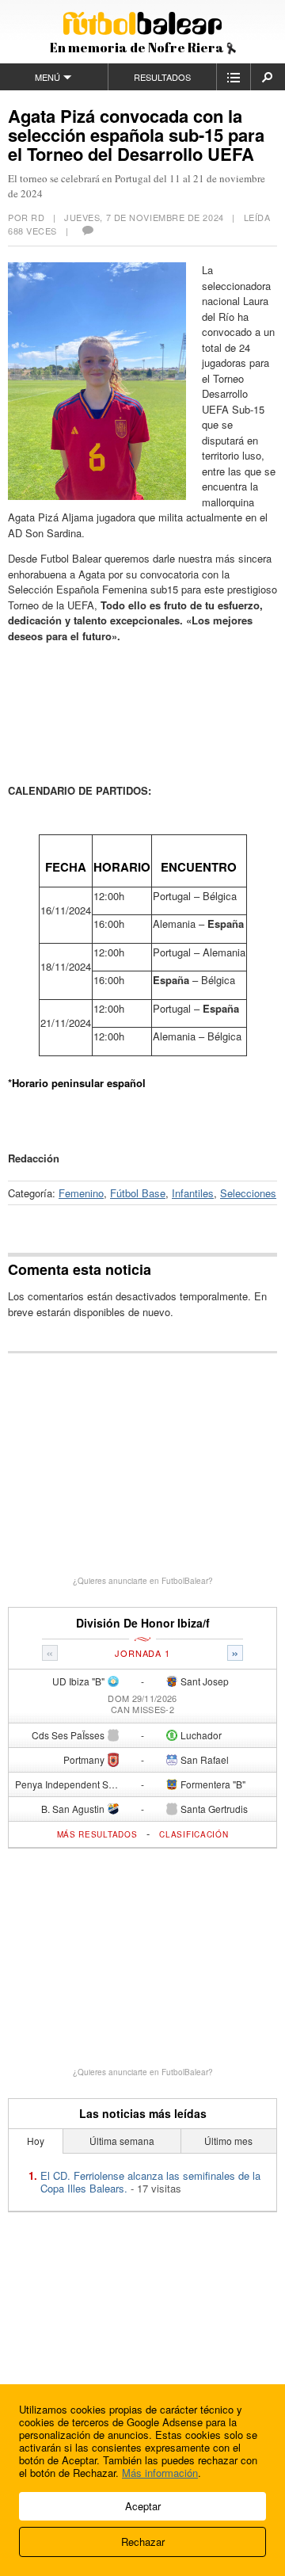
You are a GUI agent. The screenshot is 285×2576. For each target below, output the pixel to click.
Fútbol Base (138, 1193)
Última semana (122, 2141)
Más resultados (97, 1834)
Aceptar (143, 2506)
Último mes (228, 2141)
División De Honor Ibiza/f (143, 1623)
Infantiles (193, 1193)
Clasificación (194, 1834)
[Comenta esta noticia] (87, 231)
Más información (160, 2473)
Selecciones (248, 1193)
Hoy (36, 2141)
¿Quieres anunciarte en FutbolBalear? (143, 1581)
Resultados (162, 77)
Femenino (81, 1193)
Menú (47, 77)
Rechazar (143, 2542)
